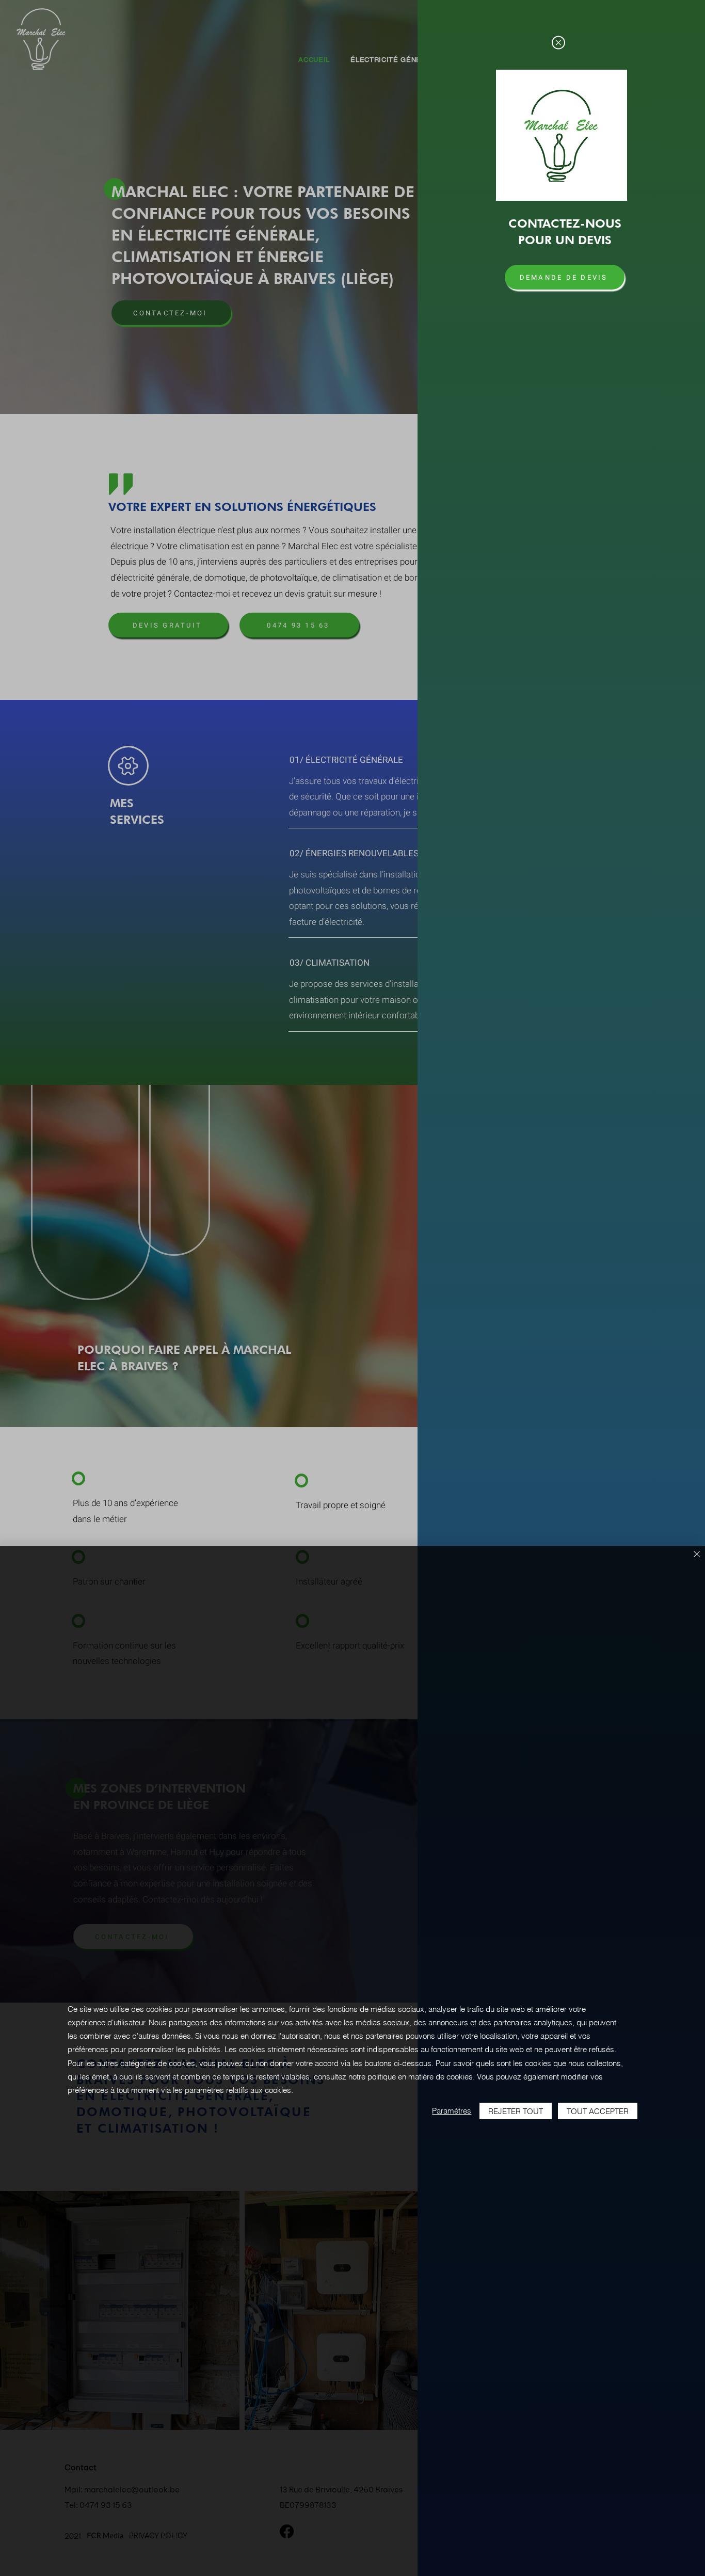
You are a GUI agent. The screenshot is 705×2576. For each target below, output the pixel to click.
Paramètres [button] (452, 2111)
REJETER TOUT (516, 2111)
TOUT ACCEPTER (598, 2111)
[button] (558, 43)
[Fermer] (697, 1555)
